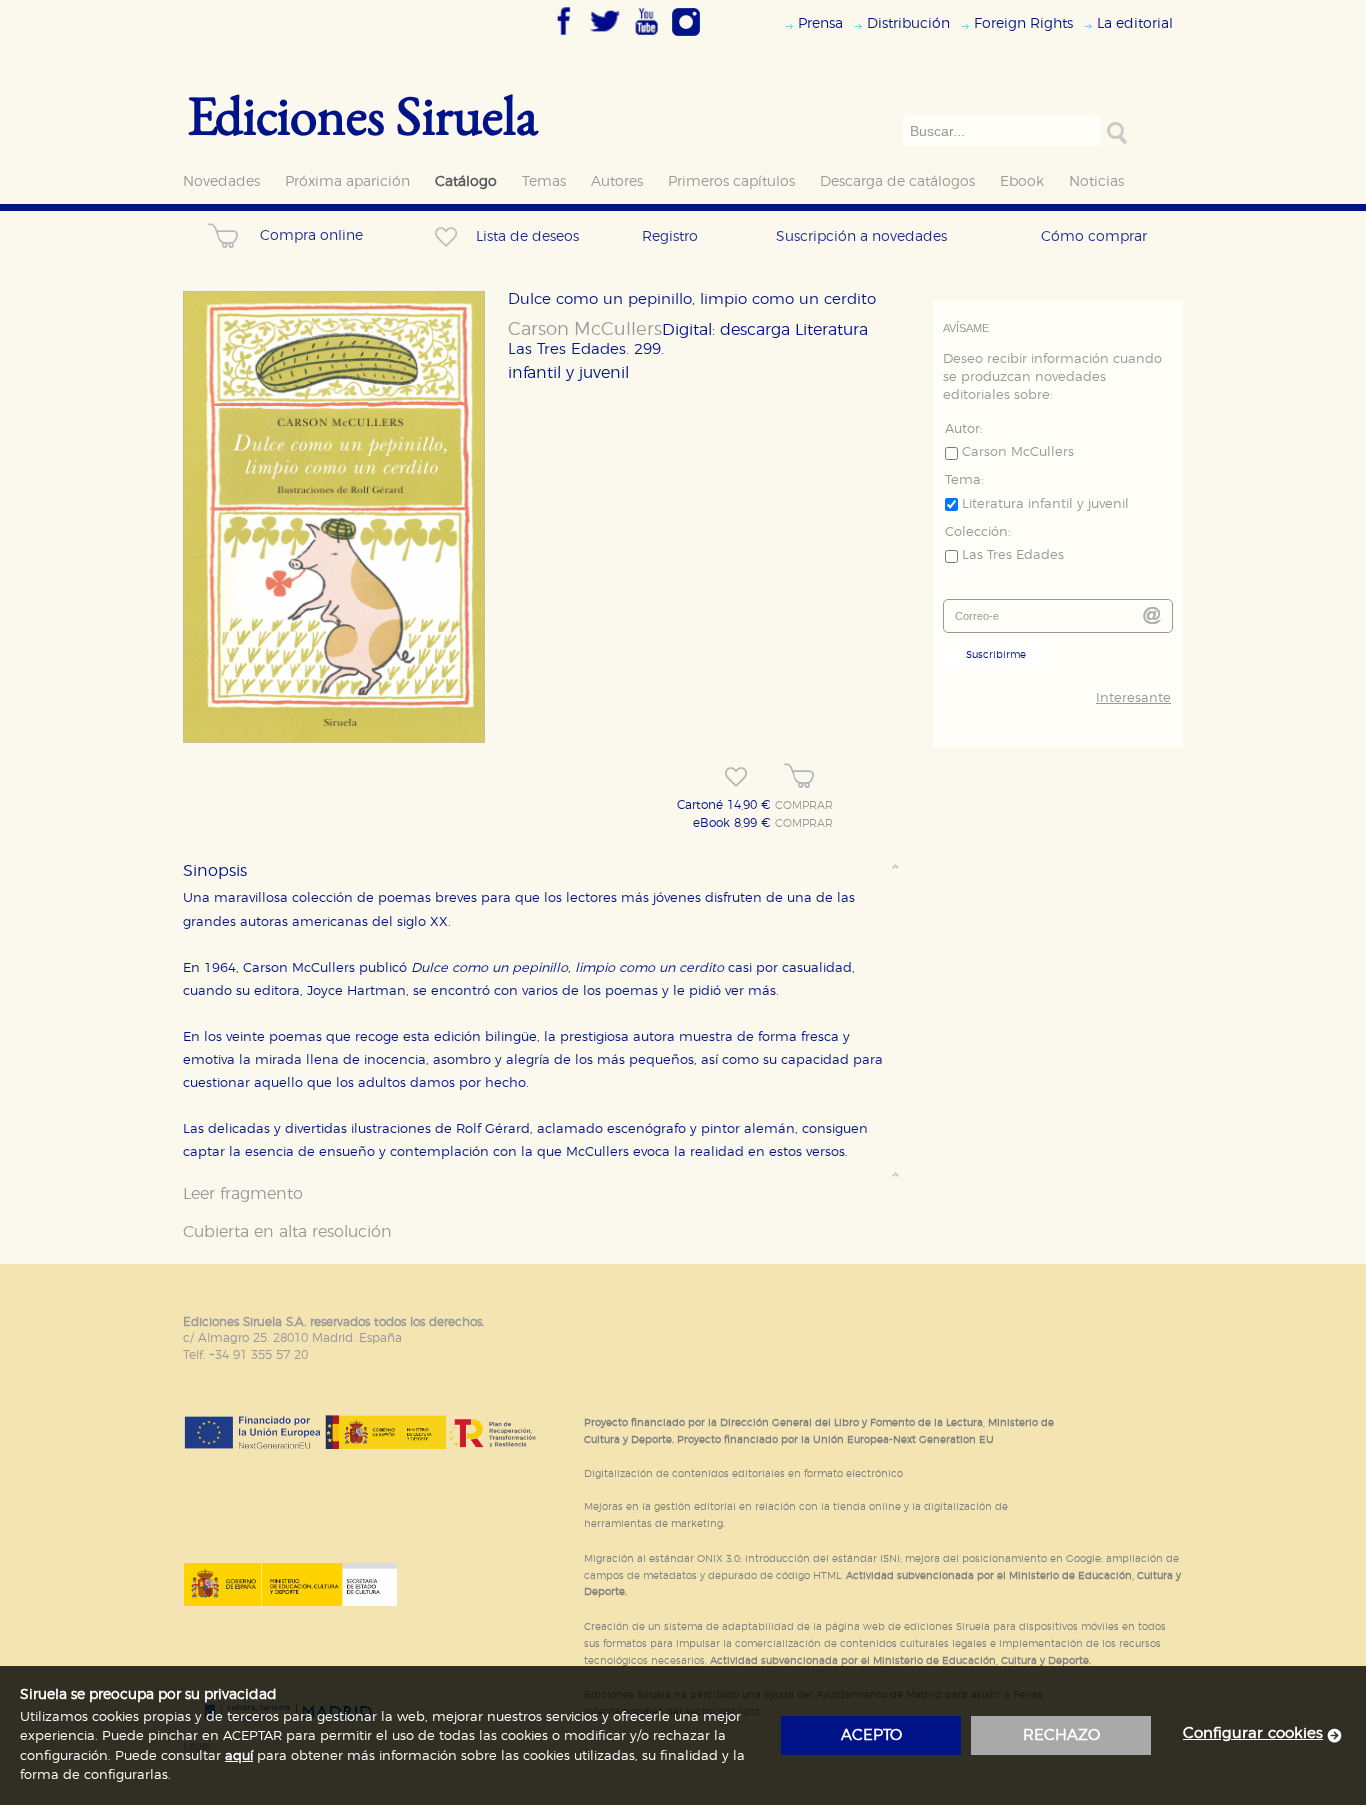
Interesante (1133, 698)
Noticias (1096, 181)
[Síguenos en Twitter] (605, 37)
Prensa (820, 23)
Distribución (908, 23)
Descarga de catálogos (897, 181)
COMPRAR (804, 806)
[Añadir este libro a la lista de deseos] (736, 777)
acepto (871, 1735)
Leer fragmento (243, 1194)
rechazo (1061, 1735)
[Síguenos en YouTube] (646, 37)
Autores (617, 181)
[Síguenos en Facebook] (564, 37)
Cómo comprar (1094, 236)
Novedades (221, 181)
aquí (239, 1756)
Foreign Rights (1023, 23)
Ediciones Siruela (363, 114)
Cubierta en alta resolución (287, 1232)
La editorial (1135, 23)
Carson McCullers (585, 330)
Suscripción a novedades (861, 236)
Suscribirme (996, 655)
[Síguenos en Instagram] (686, 37)
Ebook (1022, 181)
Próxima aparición (347, 181)
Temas (544, 181)
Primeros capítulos (731, 181)
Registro (670, 236)
